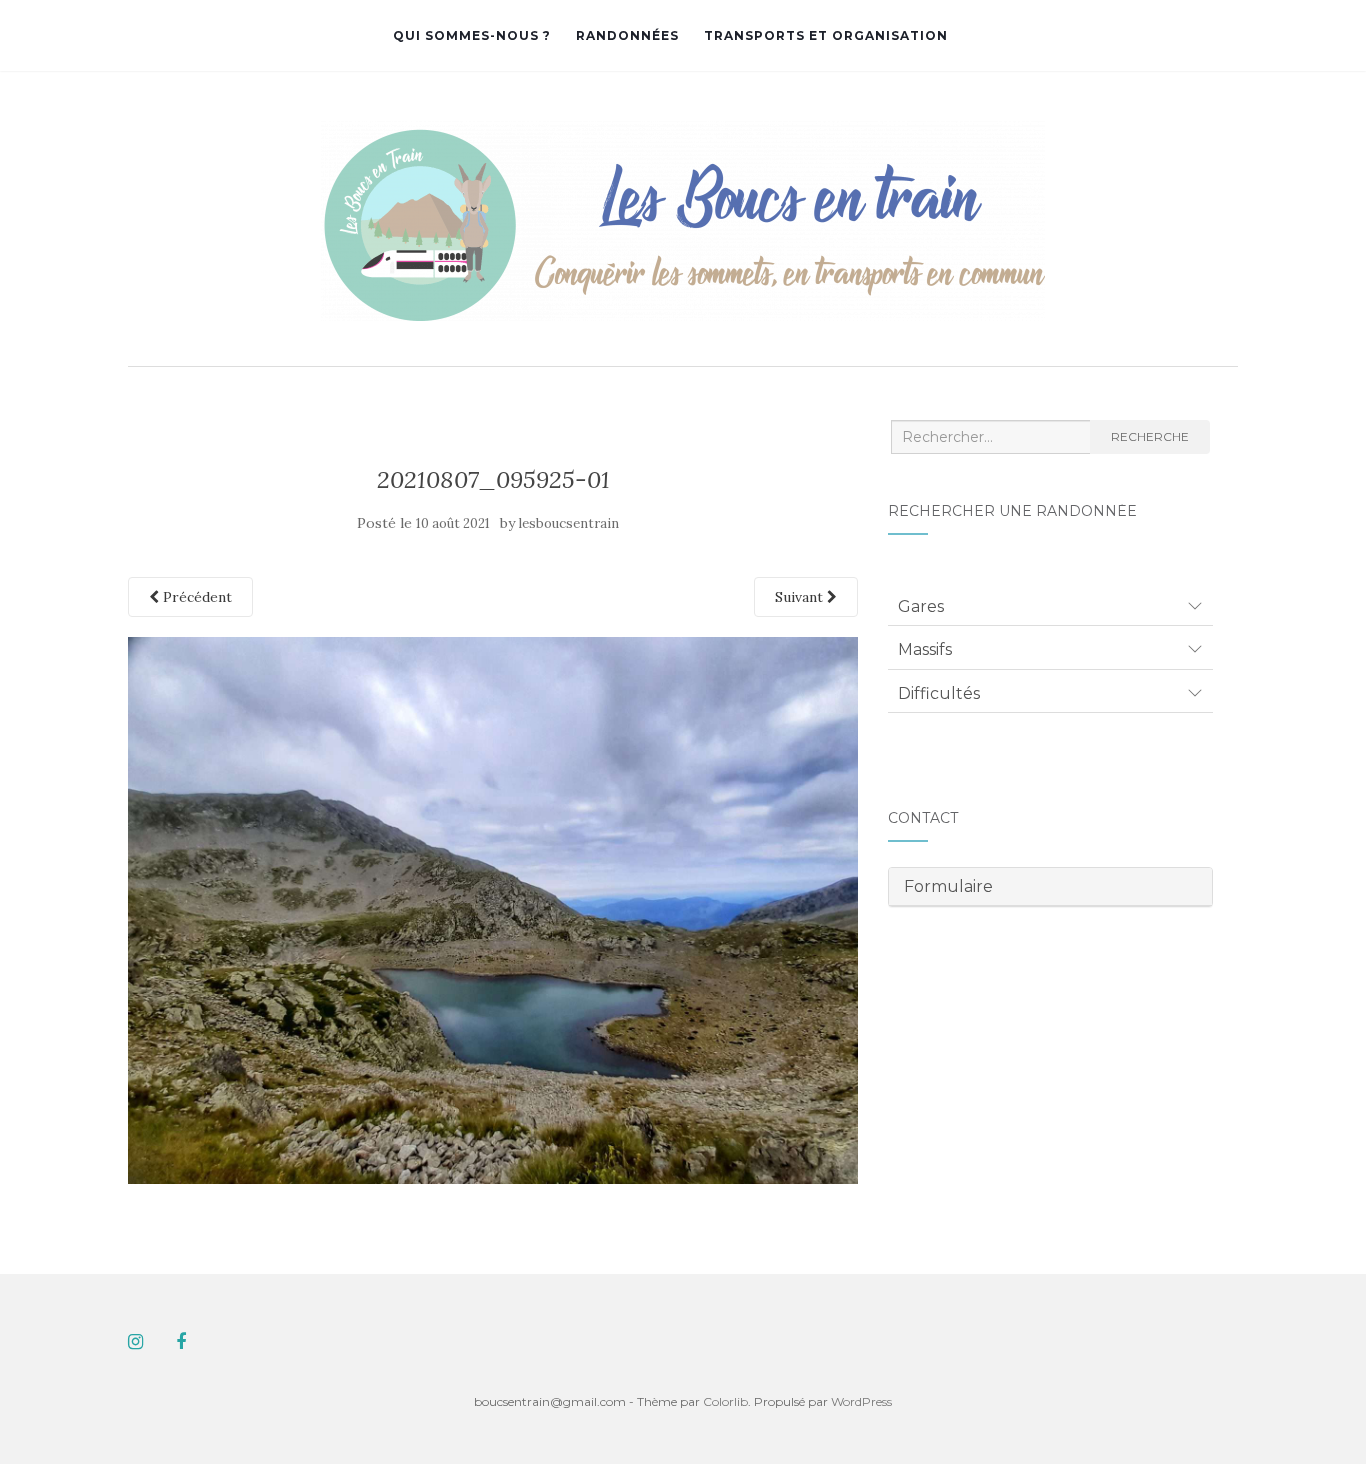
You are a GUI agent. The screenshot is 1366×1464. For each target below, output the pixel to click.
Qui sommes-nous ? (472, 35)
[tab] (1050, 607)
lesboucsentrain (569, 523)
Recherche (1150, 436)
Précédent (195, 597)
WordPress (861, 1401)
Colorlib (725, 1401)
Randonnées (627, 35)
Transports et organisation (826, 35)
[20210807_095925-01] (493, 909)
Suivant (801, 597)
